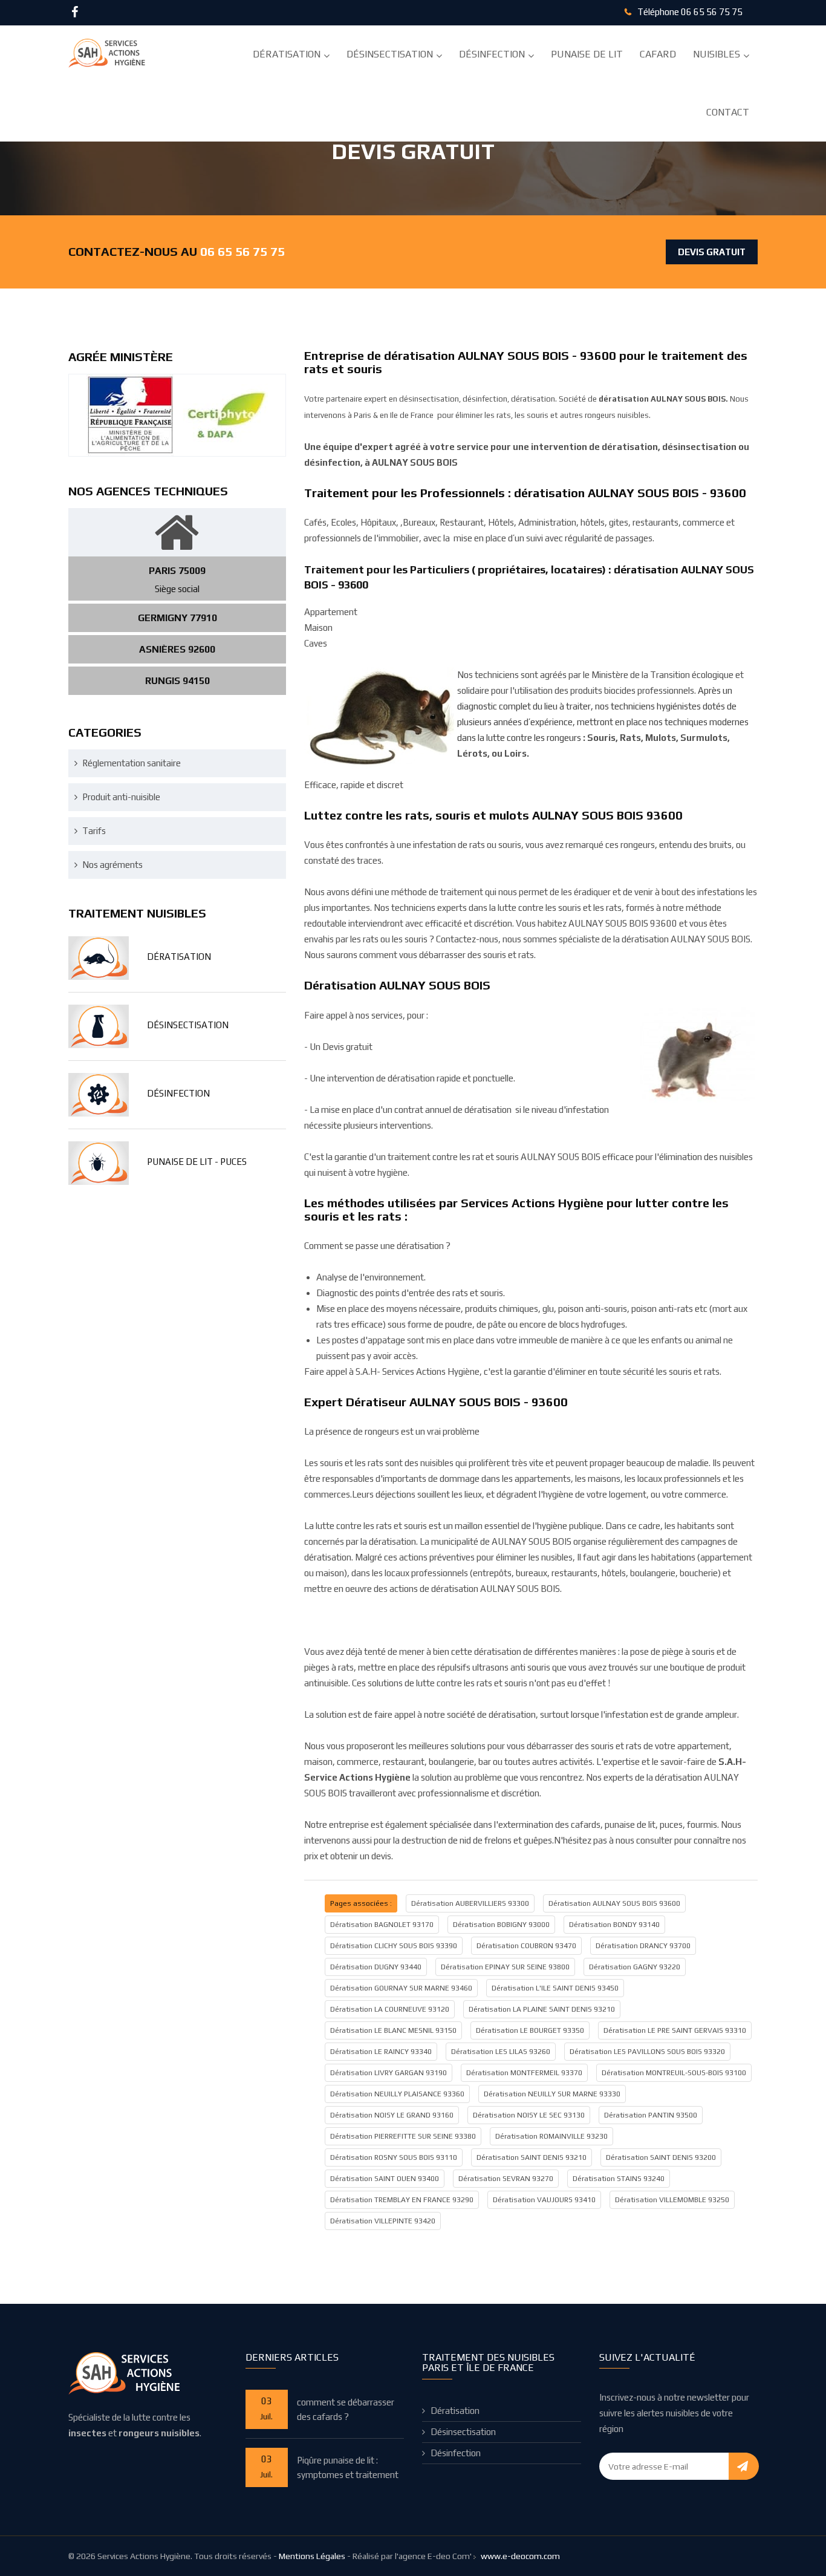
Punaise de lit (587, 54)
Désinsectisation (390, 54)
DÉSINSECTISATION (188, 1025)
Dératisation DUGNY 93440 (376, 1967)
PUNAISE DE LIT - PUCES (197, 1162)
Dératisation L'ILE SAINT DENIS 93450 (555, 1988)
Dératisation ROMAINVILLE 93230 (551, 2136)
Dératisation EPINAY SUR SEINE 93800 (505, 1967)
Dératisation (287, 54)
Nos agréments (112, 865)
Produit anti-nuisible (121, 797)
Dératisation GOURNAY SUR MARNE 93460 (401, 1988)
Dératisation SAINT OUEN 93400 (385, 2179)
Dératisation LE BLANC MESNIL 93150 (393, 2030)
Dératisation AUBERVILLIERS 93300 (470, 1903)
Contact (728, 112)
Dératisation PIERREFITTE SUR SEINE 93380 (403, 2136)
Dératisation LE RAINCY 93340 (381, 2052)
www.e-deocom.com (520, 2556)
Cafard (658, 54)
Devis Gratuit (712, 252)
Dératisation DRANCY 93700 (643, 1946)
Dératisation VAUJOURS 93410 (544, 2200)
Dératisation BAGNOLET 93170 (382, 1925)
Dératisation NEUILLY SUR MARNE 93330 (552, 2094)
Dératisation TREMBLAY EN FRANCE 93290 (402, 2200)
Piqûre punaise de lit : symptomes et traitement (348, 2467)
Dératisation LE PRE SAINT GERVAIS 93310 (675, 2030)
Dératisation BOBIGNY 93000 (501, 1925)
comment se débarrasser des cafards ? (346, 2409)
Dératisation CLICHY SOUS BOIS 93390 (394, 1946)
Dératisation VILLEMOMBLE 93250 (672, 2200)
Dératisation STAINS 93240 (619, 2179)
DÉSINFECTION (178, 1093)
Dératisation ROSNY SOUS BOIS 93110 (394, 2157)
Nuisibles (717, 54)
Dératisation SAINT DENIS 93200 (661, 2157)
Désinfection (492, 54)
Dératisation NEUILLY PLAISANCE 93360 (397, 2094)
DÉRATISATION (179, 957)
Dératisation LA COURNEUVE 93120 (390, 2009)
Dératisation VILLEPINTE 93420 (383, 2221)
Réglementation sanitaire (132, 763)
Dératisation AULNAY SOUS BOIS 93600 (614, 1903)
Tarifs (94, 831)
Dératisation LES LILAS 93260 (501, 2052)
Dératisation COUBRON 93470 (526, 1946)
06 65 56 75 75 (712, 12)
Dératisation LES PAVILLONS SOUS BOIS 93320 (647, 2052)
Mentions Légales (312, 2556)
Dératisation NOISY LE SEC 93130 (529, 2115)
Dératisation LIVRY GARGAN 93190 (389, 2073)
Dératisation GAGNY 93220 (635, 1967)
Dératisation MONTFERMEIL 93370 (524, 2073)
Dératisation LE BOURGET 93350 (530, 2030)
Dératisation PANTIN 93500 (651, 2115)
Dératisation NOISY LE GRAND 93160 (392, 2115)
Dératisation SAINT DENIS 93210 (532, 2157)
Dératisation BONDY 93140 (614, 1925)
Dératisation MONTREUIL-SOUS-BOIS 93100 (674, 2073)
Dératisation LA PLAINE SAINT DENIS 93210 (542, 2009)
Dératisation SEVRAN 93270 (506, 2179)
